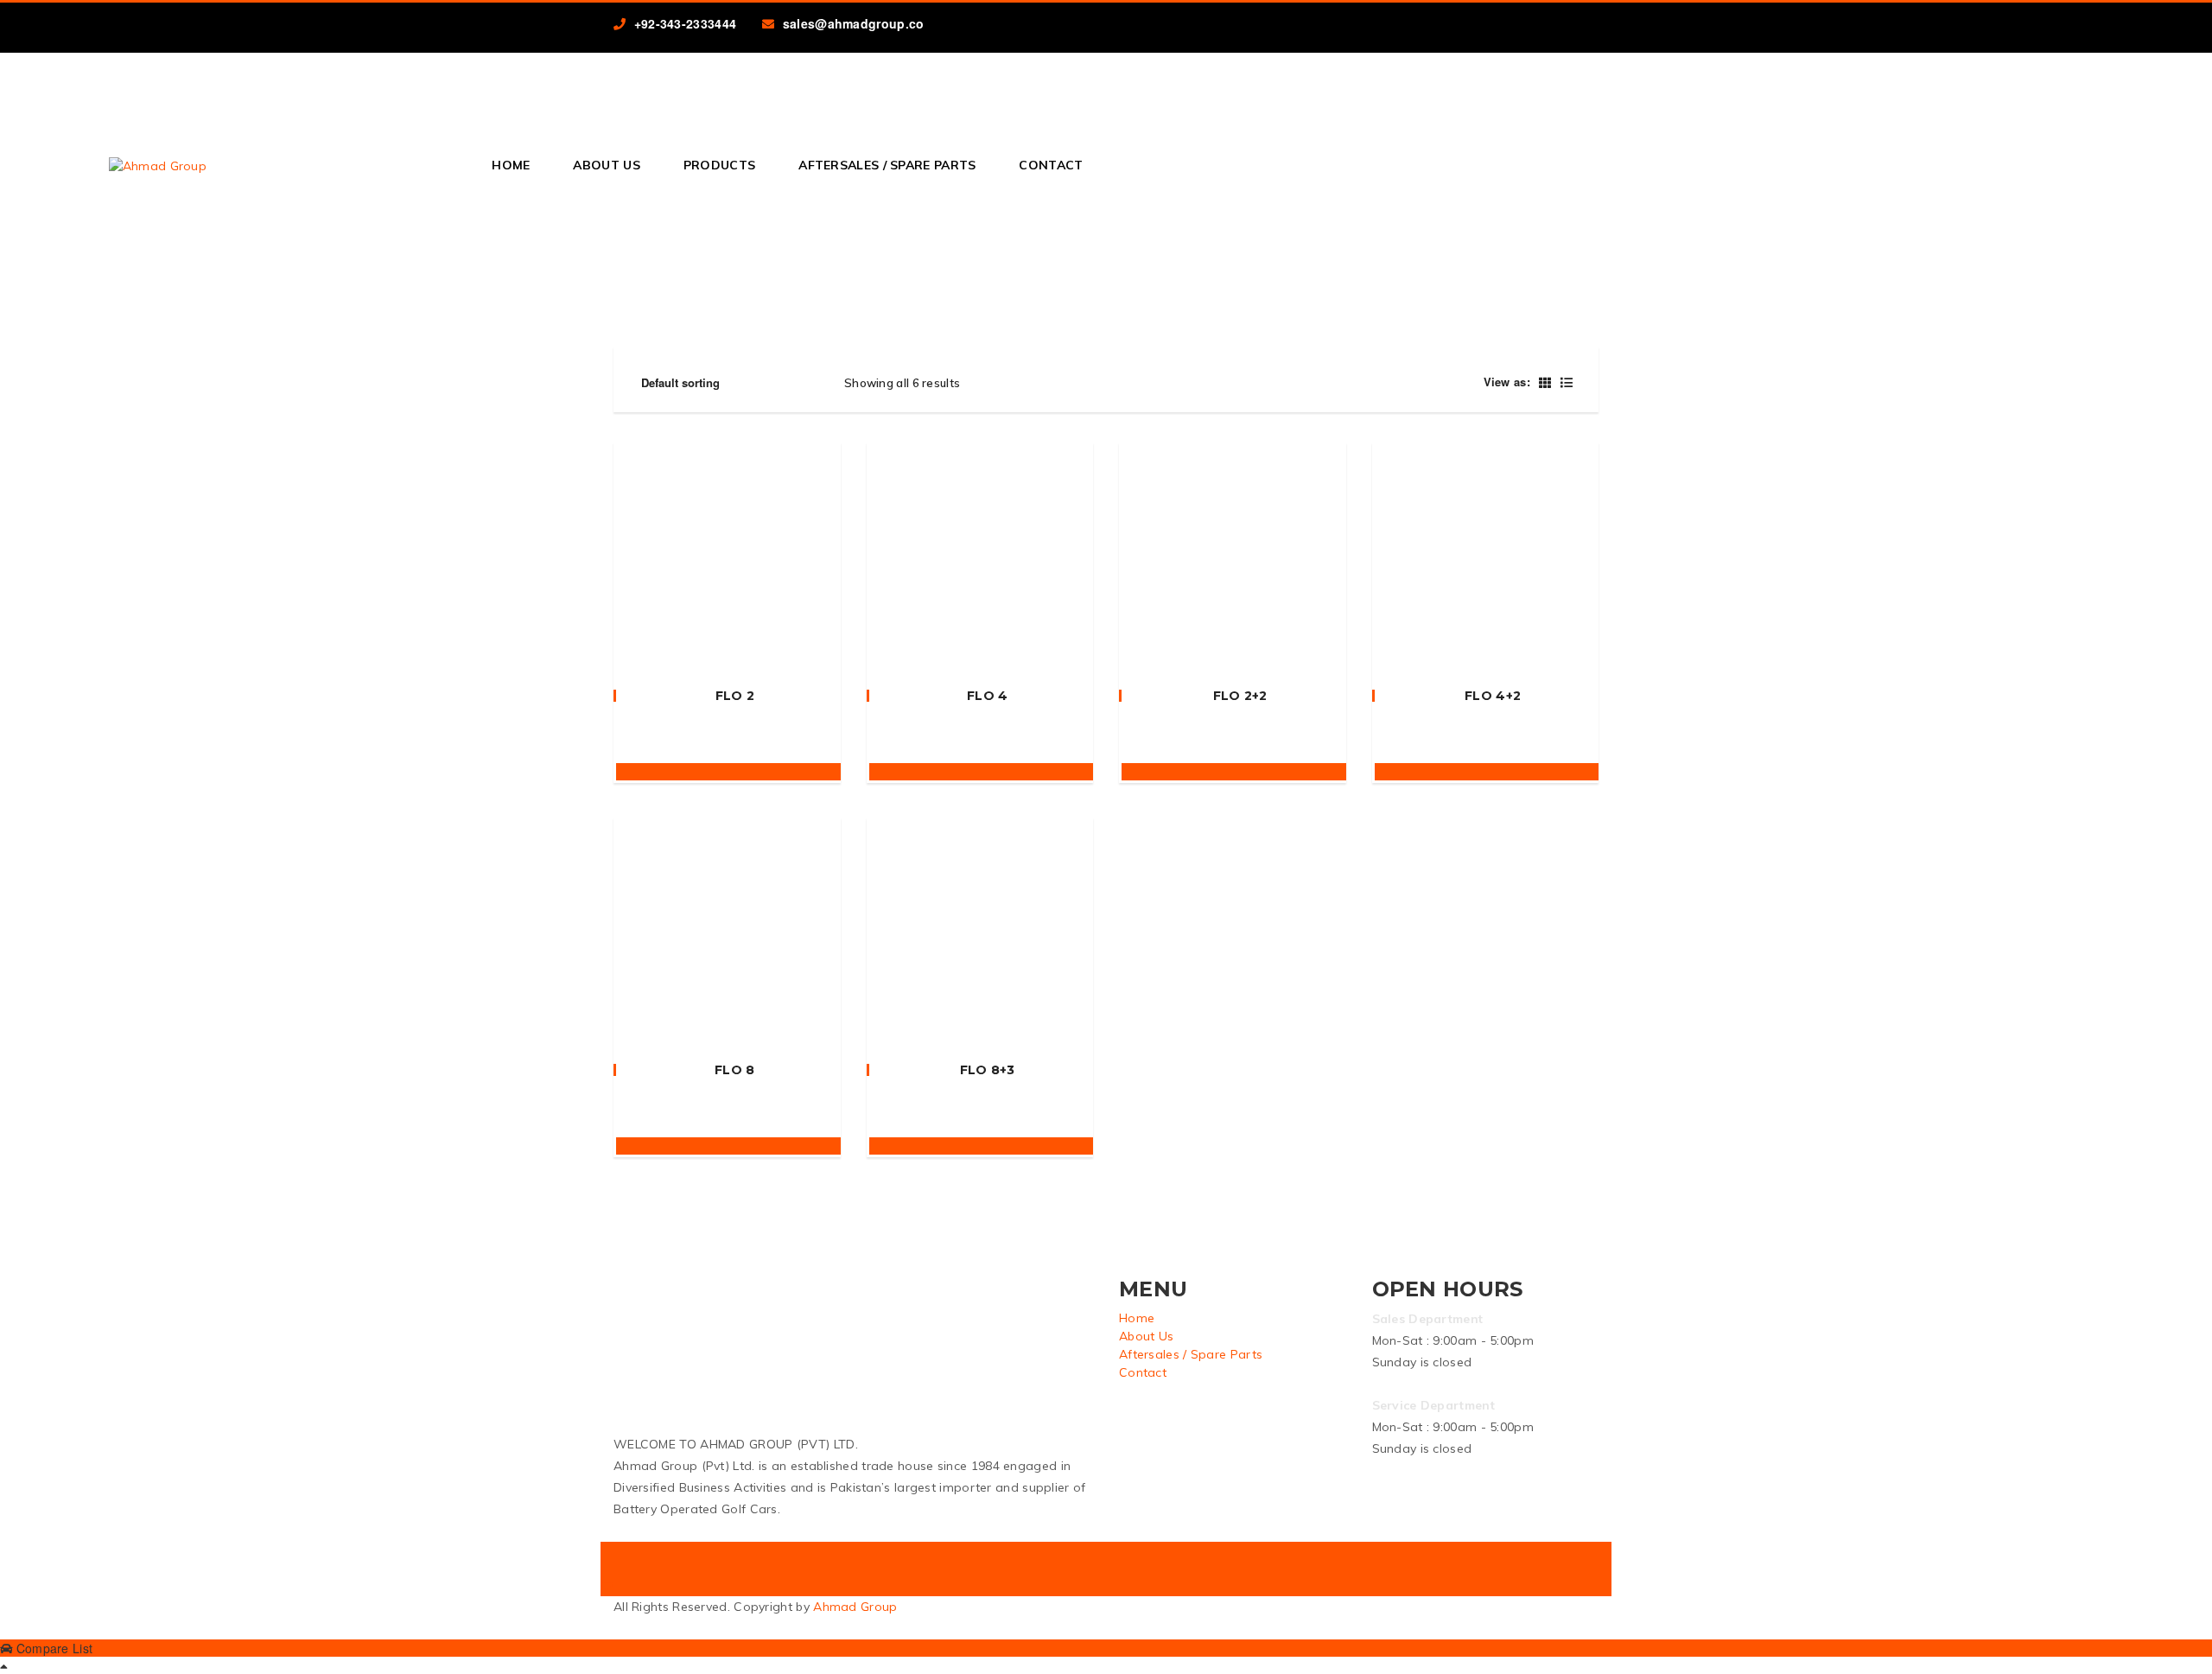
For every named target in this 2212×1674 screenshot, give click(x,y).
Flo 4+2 (1493, 696)
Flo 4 (988, 696)
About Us (606, 165)
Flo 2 (735, 696)
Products (719, 165)
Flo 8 (735, 1070)
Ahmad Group (855, 1607)
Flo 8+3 (988, 1070)
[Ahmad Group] (158, 165)
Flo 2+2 (1240, 696)
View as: (1507, 382)
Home (511, 165)
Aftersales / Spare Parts (887, 165)
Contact (1051, 165)
